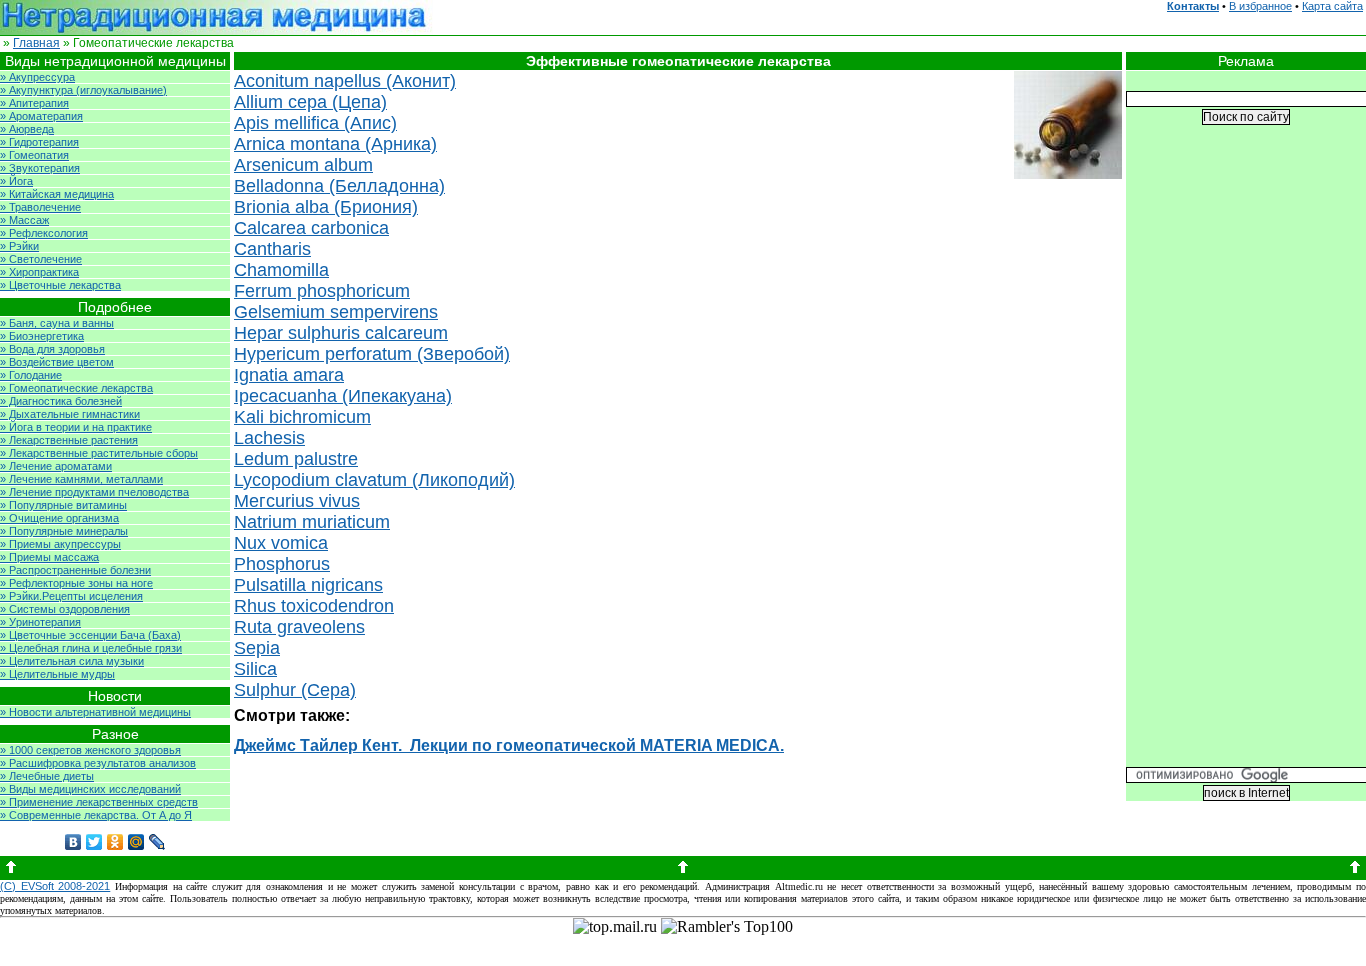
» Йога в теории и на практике (76, 427)
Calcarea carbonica (311, 228)
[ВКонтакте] (73, 842)
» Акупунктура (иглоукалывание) (83, 90)
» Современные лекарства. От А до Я (96, 815)
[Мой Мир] (136, 842)
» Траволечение (40, 207)
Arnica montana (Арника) (335, 144)
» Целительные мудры (57, 674)
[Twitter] (94, 842)
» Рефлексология (44, 233)
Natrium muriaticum (312, 522)
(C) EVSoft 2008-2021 (55, 886)
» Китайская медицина (57, 194)
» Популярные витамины (63, 505)
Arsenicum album (303, 165)
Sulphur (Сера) (295, 690)
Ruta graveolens (299, 627)
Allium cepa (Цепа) (310, 102)
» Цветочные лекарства (60, 285)
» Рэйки (19, 246)
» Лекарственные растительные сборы (99, 453)
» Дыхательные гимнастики (70, 414)
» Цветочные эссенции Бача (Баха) (90, 635)
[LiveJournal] (157, 842)
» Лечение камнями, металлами (81, 479)
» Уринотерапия (40, 622)
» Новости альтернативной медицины (95, 712)
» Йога (16, 181)
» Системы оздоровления (65, 609)
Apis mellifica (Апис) (315, 123)
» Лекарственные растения (69, 440)
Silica (255, 669)
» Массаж (24, 220)
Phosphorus (282, 564)
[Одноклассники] (115, 842)
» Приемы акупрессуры (60, 544)
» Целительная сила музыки (72, 661)
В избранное (1260, 6)
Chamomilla (281, 270)
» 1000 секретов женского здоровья (90, 750)
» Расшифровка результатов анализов (98, 763)
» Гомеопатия (34, 155)
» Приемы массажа (49, 557)
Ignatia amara (289, 375)
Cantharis (272, 249)
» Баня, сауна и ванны (57, 323)
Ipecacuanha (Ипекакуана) (343, 396)
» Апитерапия (34, 103)
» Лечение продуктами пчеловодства (94, 492)
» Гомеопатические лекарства (76, 388)
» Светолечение (41, 259)
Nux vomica (281, 543)
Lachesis (269, 438)
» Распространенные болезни (75, 570)
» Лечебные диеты (47, 776)
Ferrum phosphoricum (322, 291)
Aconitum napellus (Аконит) (345, 81)
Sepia (257, 648)
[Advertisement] (1246, 461)
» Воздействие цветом (57, 362)
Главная (36, 43)
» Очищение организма (59, 518)
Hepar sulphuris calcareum (341, 333)
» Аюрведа (27, 129)
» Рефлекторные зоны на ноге (76, 583)
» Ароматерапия (41, 116)
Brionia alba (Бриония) (326, 207)
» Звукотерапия (40, 168)
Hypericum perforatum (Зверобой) (372, 354)
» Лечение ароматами (56, 466)
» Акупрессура (37, 77)
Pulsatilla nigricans (308, 585)
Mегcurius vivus (297, 501)
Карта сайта (1332, 6)
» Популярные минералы (64, 531)
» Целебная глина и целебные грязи (91, 648)
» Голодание (31, 375)
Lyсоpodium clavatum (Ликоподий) (374, 480)
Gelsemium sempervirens (336, 312)
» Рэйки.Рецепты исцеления (71, 596)
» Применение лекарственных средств (99, 802)
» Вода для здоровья (52, 349)
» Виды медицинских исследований (90, 789)
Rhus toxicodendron (314, 606)
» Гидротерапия (39, 142)
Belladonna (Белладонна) (339, 186)
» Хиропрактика (39, 272)
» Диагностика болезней (61, 401)
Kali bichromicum (302, 417)
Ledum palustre (296, 459)
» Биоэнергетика (42, 336)
